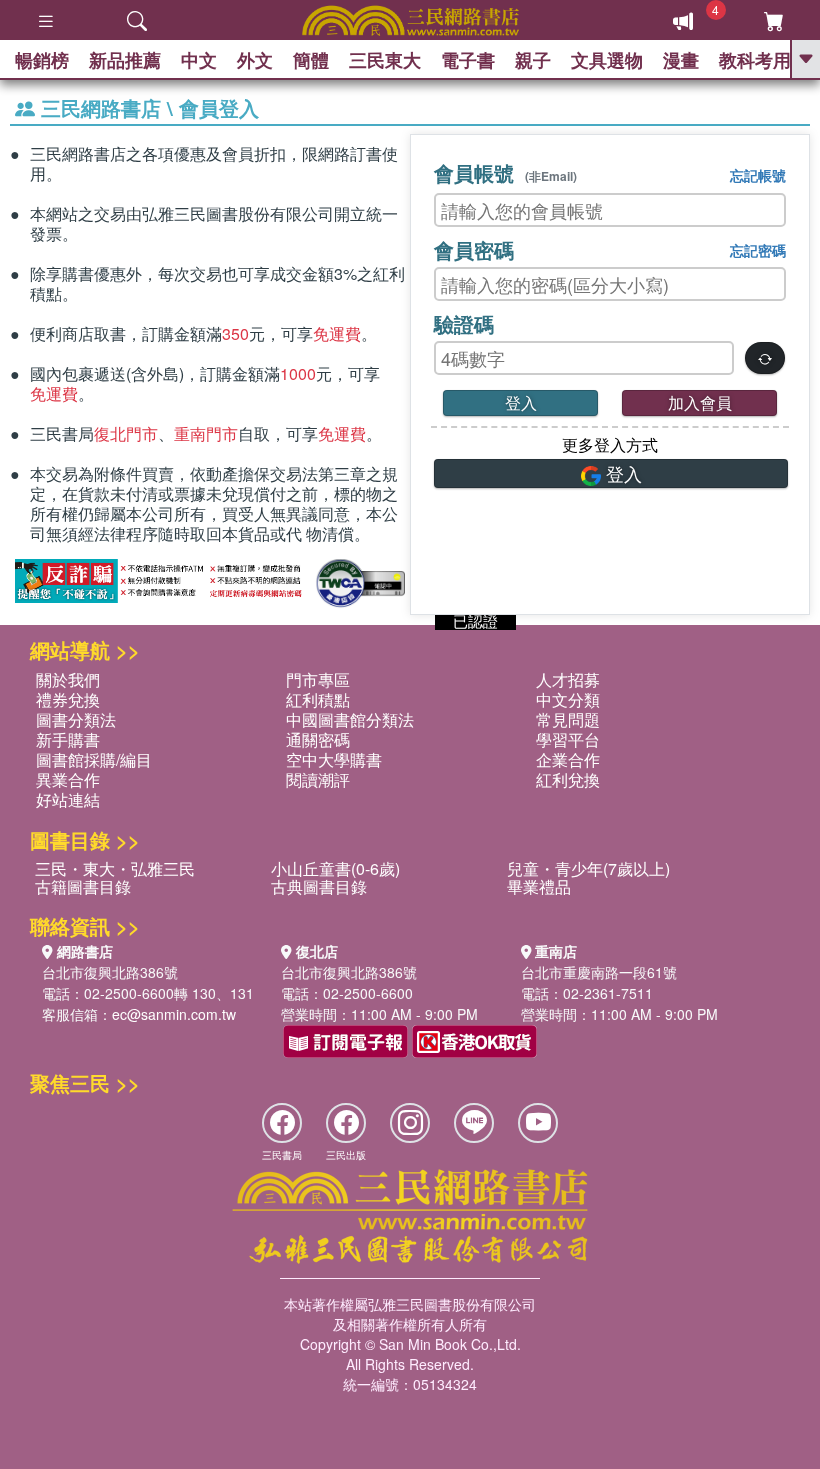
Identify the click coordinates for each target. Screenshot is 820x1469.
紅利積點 (318, 699)
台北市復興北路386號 (110, 972)
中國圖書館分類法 (350, 719)
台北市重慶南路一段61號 (599, 972)
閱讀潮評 (318, 779)
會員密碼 (474, 249)
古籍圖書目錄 (83, 886)
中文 (199, 60)
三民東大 (385, 60)
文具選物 (607, 60)
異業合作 (68, 779)
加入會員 (700, 402)
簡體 (311, 60)
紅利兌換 (568, 779)
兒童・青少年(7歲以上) (588, 868)
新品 (125, 60)
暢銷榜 (42, 60)
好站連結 (68, 799)
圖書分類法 (76, 719)
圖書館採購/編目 (94, 759)
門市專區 (318, 679)
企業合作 (568, 759)
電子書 (468, 60)
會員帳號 (505, 172)
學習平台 (568, 739)
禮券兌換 (68, 699)
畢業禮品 (539, 886)
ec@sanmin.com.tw (174, 1014)
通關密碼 (318, 739)
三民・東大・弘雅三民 (115, 868)
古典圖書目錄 (319, 886)
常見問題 (568, 719)
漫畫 (681, 60)
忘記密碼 (758, 250)
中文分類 (568, 699)
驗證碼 (464, 323)
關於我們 (68, 679)
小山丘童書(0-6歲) (335, 868)
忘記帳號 (758, 175)
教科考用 (755, 60)
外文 (255, 60)
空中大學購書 (334, 759)
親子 (533, 60)
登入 (521, 402)
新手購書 (68, 739)
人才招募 (568, 679)
